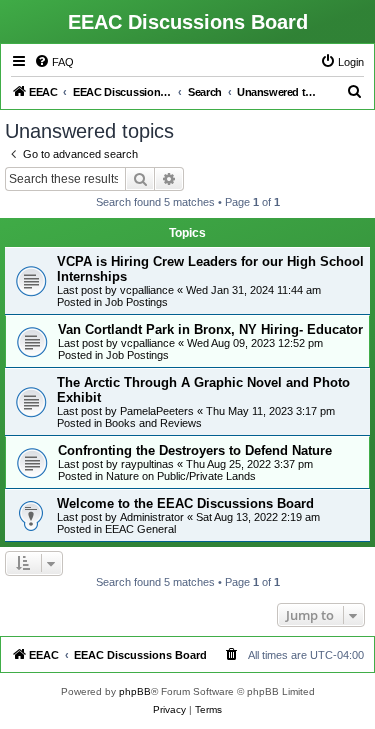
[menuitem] (54, 62)
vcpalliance (147, 290)
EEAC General (140, 529)
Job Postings (136, 302)
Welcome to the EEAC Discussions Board (185, 503)
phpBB (135, 691)
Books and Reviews (153, 423)
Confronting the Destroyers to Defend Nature (195, 450)
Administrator (152, 517)
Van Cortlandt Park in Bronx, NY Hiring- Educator (210, 329)
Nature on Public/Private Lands (181, 476)
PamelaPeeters (157, 411)
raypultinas (147, 464)
